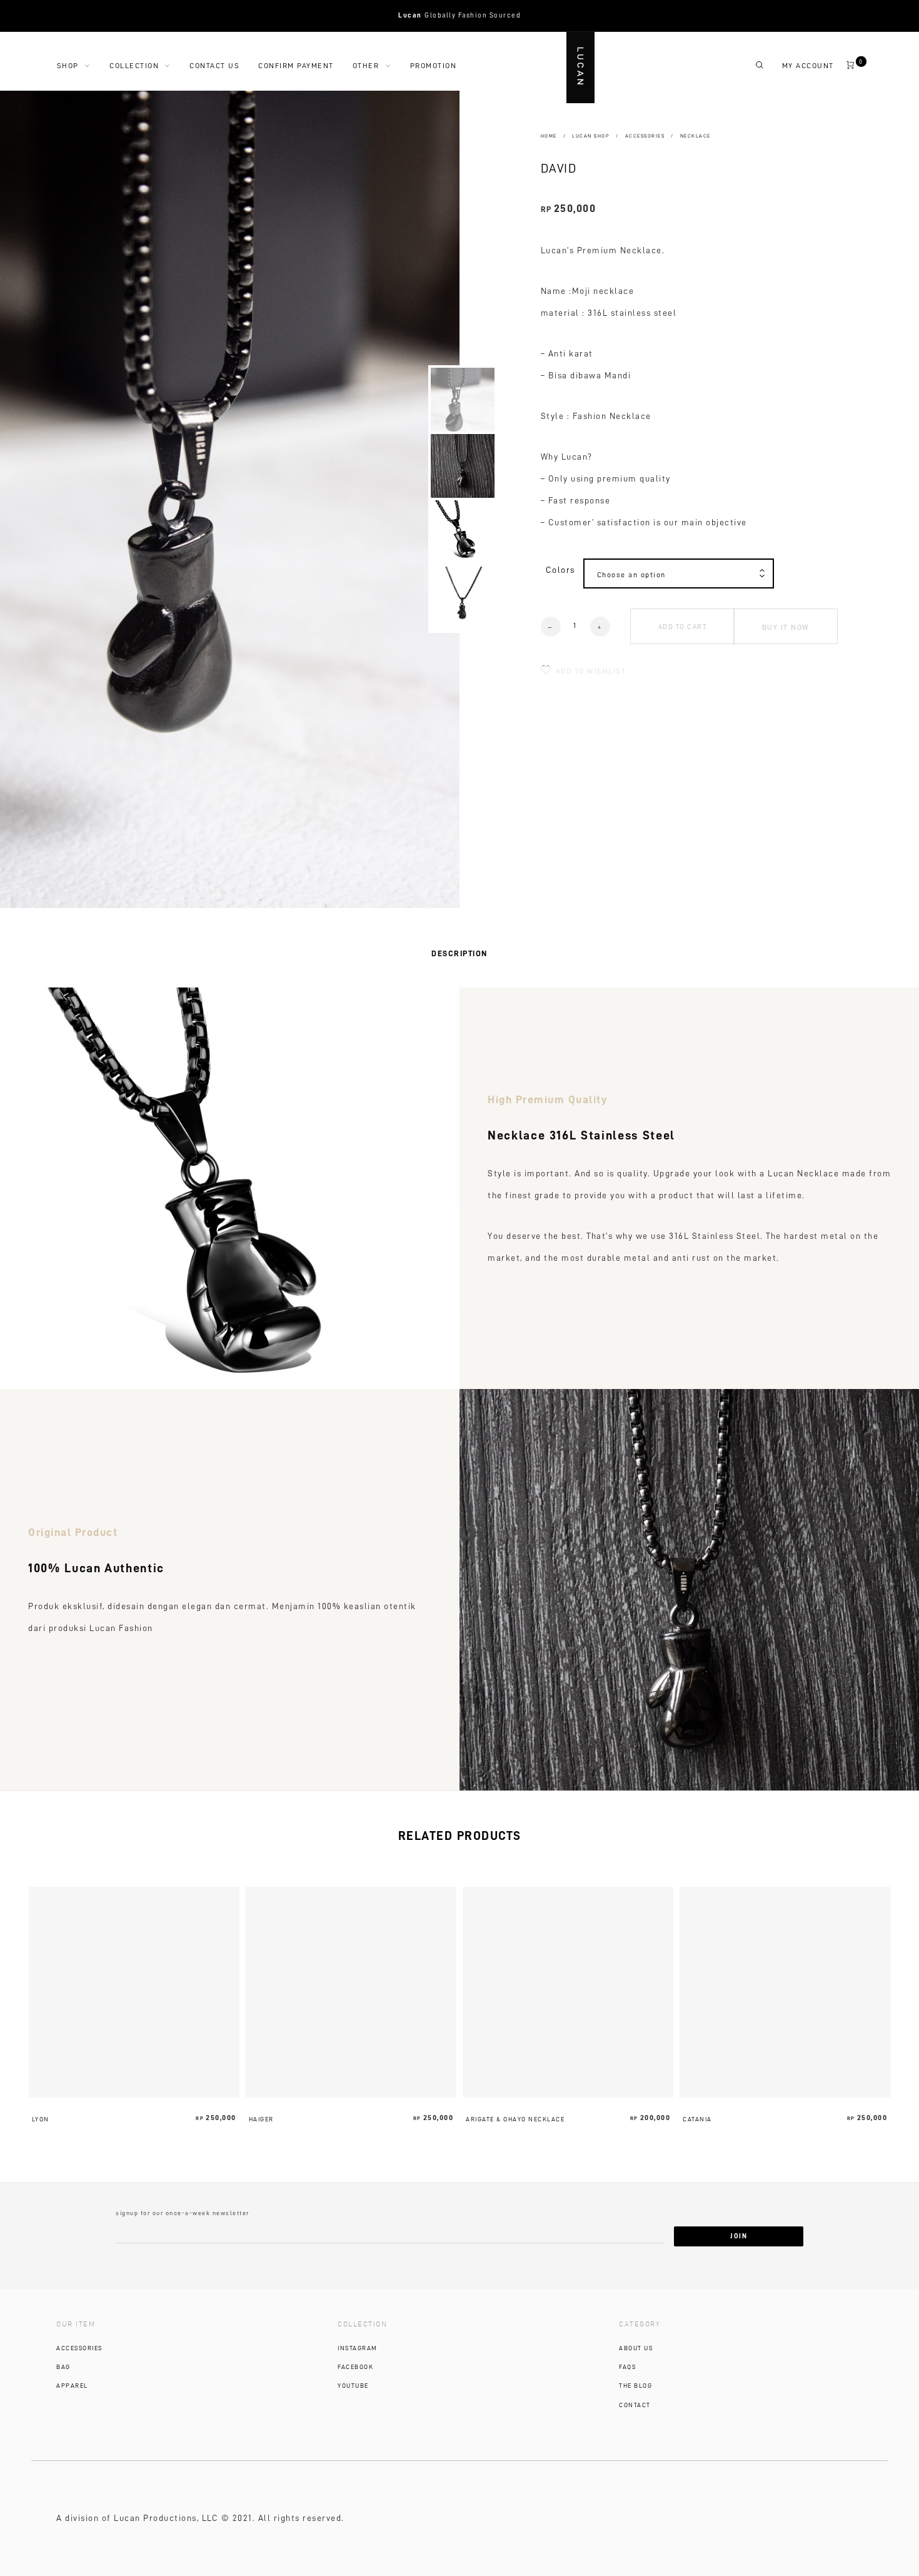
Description (459, 953)
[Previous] (56, 499)
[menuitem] (83, 66)
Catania (697, 2119)
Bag (63, 2367)
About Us (636, 2348)
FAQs (627, 2367)
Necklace (696, 136)
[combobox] (679, 575)
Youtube (353, 2386)
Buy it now (786, 627)
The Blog (635, 2386)
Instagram (358, 2348)
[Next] (394, 499)
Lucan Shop (591, 136)
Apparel (72, 2386)
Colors (560, 570)
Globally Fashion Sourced (459, 15)
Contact (635, 2405)
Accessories (645, 136)
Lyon (41, 2119)
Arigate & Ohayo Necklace (515, 2119)
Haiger (261, 2119)
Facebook (355, 2367)
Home (549, 136)
